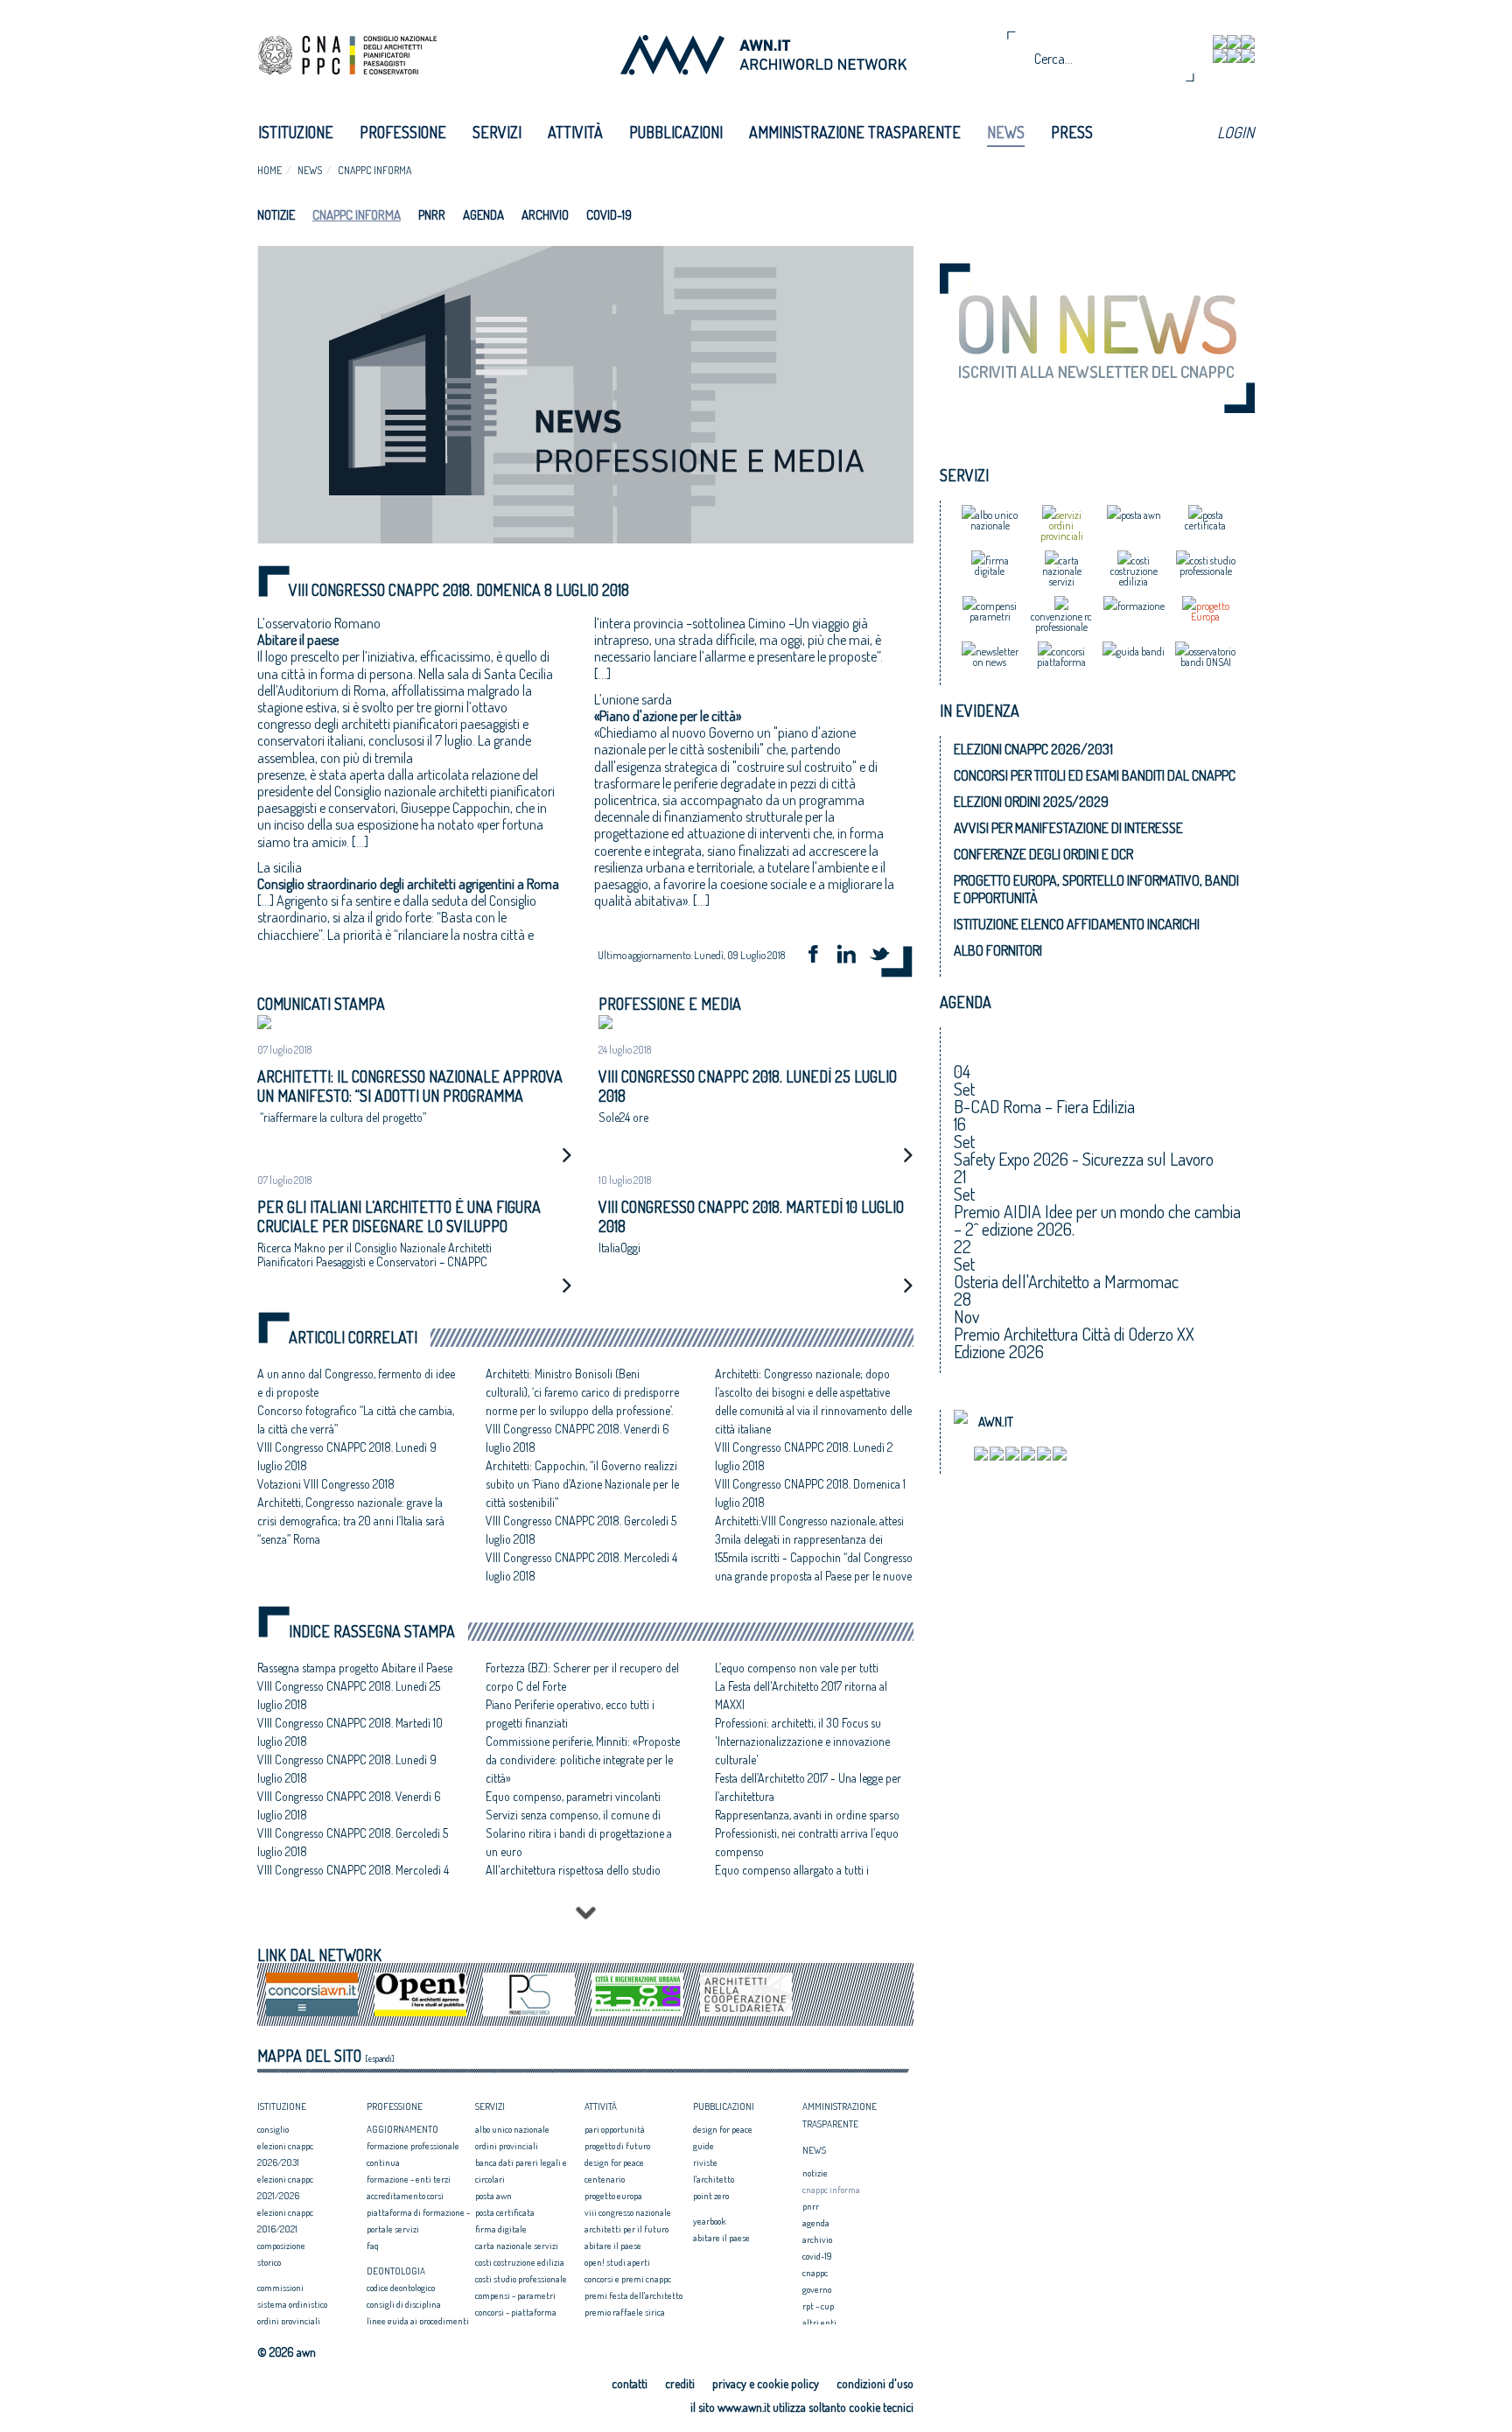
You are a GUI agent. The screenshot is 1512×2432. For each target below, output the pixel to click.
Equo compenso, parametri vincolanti (573, 1796)
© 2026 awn (287, 2352)
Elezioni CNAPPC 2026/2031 (1033, 749)
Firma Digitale (501, 2229)
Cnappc (815, 2273)
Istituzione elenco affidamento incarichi (1077, 924)
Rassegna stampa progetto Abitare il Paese (355, 1668)
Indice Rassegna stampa (372, 1632)
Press (1072, 132)
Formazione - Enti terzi (409, 2179)
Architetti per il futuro (626, 2229)
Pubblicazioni (676, 132)
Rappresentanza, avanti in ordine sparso (807, 1815)
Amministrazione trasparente (855, 132)
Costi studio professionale (521, 2279)
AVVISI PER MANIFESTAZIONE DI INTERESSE (1068, 828)
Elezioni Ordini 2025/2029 (1031, 802)
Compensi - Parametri (515, 2295)
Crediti (680, 2383)
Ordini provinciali (289, 2321)
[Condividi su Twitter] (885, 956)
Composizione (281, 2246)
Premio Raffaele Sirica (625, 2312)
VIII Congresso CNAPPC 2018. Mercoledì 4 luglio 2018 (353, 1879)
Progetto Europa (613, 2196)
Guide (703, 2146)
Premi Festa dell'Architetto (633, 2295)
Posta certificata (505, 2212)
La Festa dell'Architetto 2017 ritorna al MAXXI (801, 1695)
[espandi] (380, 2058)
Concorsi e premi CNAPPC (628, 2279)
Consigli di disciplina (404, 2304)
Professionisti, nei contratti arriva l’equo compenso (807, 1842)
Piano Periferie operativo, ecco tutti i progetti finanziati (570, 1714)
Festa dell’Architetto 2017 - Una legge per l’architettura (808, 1787)
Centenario (605, 2179)
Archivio (545, 215)
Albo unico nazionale (512, 2129)
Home (269, 170)
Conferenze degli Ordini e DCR (1043, 854)
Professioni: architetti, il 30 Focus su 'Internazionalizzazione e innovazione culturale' (802, 1741)
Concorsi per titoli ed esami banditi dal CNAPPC (1095, 775)
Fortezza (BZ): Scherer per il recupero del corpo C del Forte (582, 1677)
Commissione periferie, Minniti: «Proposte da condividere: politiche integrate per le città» (583, 1759)
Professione (403, 132)
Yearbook (709, 2221)
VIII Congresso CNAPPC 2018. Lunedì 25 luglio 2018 (349, 1695)
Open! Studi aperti (617, 2262)
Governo (817, 2289)
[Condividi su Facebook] (819, 956)
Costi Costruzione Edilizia (520, 2262)
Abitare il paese (613, 2246)
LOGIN (1235, 132)
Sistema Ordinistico (292, 2304)
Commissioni (280, 2288)
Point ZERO (711, 2196)
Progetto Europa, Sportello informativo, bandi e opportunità (1096, 889)
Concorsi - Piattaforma (516, 2312)
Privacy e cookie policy (766, 2383)
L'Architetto (714, 2179)
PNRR (432, 215)
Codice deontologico (401, 2288)
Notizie (276, 215)
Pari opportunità (615, 2129)
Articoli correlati (353, 1338)
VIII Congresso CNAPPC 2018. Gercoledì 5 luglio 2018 (353, 1842)
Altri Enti (819, 2323)
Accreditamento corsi (405, 2196)
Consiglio (273, 2129)
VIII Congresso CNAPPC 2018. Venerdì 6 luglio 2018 (349, 1805)
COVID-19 (609, 215)
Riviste (705, 2162)
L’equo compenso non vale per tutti (797, 1668)
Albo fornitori (998, 950)
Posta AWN (493, 2196)
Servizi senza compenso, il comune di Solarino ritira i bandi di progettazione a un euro (579, 1833)
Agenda (483, 215)
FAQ (373, 2246)
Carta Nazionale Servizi (517, 2246)
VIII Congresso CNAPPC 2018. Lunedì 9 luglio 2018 (347, 1769)
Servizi (497, 132)
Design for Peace (614, 2162)
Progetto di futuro (617, 2146)
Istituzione (296, 132)
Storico (269, 2262)
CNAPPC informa (374, 170)
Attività (575, 132)
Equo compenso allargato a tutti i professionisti (792, 1879)
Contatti (630, 2383)
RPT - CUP (818, 2306)
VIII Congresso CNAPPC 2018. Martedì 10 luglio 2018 (350, 1732)
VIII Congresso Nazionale (628, 2212)
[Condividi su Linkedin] (852, 956)
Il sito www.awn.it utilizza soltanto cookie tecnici (802, 2407)
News (1006, 132)
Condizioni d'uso (875, 2383)
